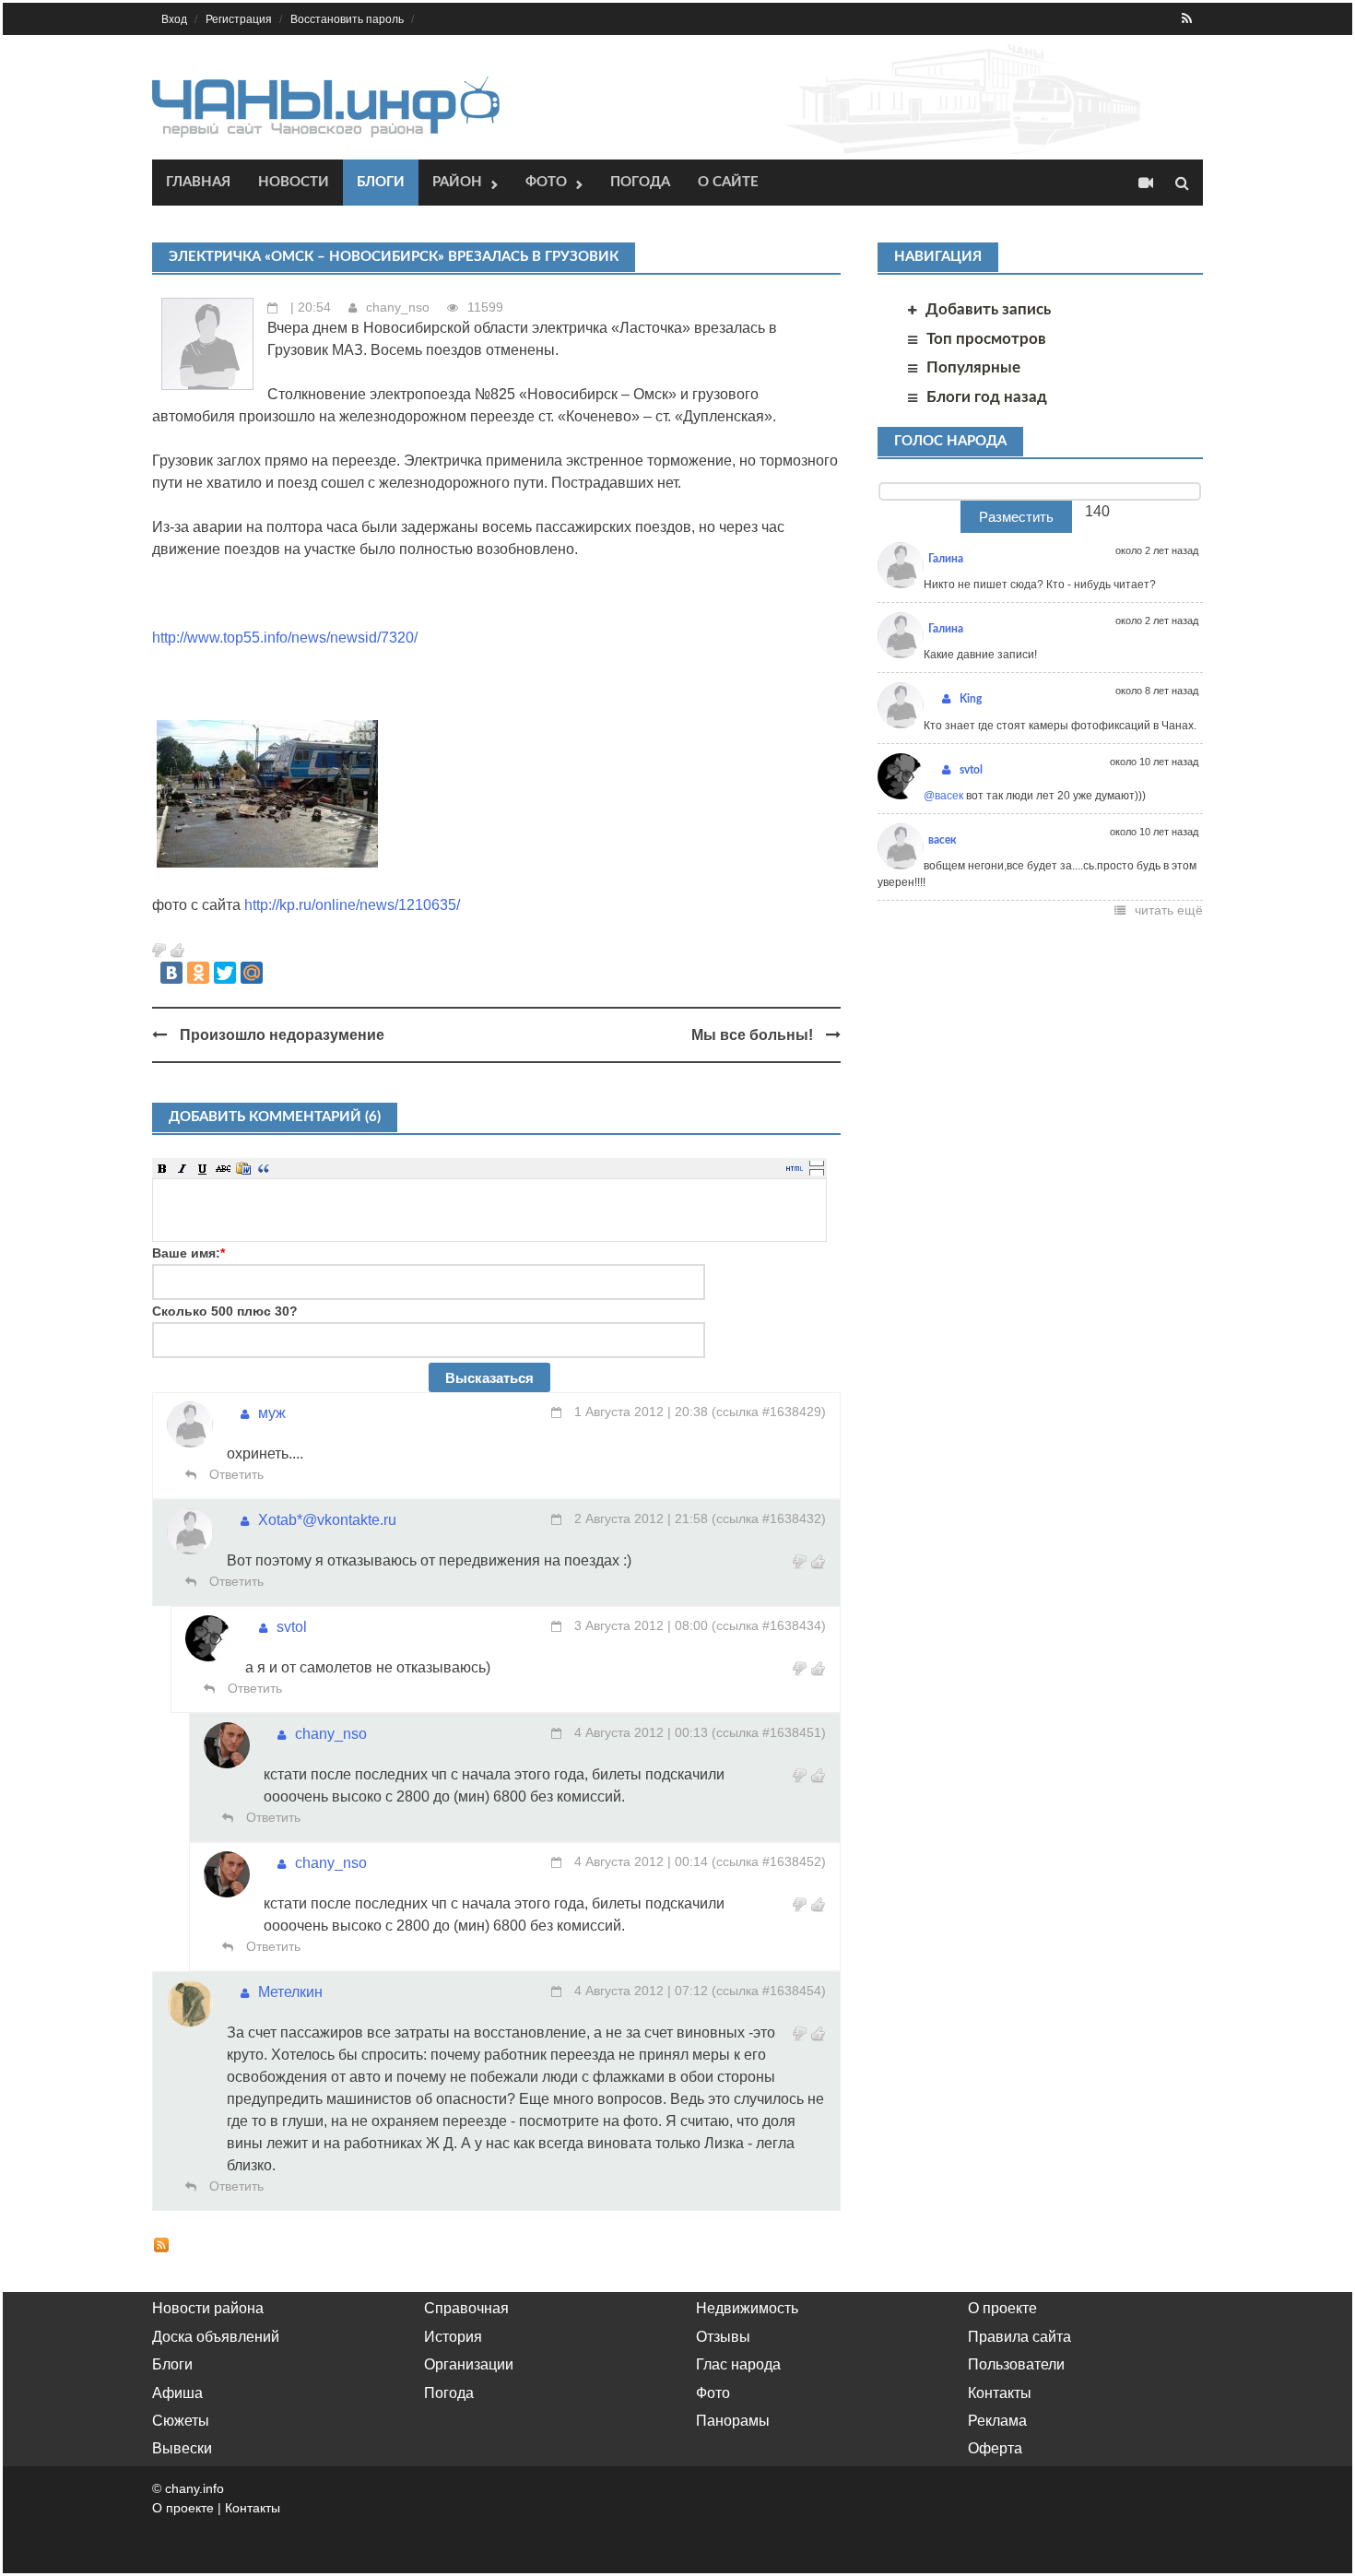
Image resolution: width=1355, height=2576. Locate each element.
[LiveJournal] (278, 973)
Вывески (182, 2448)
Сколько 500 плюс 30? (225, 1311)
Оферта (995, 2448)
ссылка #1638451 (769, 1732)
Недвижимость (747, 2308)
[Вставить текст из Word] (243, 1168)
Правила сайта (1019, 2337)
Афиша (177, 2393)
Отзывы (723, 2337)
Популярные (973, 367)
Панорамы (733, 2421)
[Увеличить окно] (817, 1163)
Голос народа (950, 441)
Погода (640, 182)
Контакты (1000, 2393)
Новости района (208, 2308)
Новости (294, 182)
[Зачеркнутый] (223, 1168)
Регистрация (239, 19)
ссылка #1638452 (769, 1861)
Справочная (466, 2308)
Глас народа (738, 2364)
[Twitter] (225, 973)
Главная (198, 182)
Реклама (997, 2421)
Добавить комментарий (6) (275, 1117)
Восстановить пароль (347, 19)
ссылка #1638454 (769, 1991)
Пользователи (1016, 2364)
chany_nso (398, 307)
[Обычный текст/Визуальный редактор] (795, 1168)
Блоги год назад (987, 397)
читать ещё (1169, 910)
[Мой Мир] (252, 973)
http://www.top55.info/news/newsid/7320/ (285, 638)
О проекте (1002, 2308)
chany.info (194, 2488)
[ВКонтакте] (171, 973)
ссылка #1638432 (769, 1518)
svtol (292, 1627)
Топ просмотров (986, 339)
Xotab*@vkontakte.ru (327, 1520)
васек (943, 840)
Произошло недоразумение (282, 1035)
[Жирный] (162, 1168)
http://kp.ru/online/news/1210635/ (352, 905)
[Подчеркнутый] (203, 1168)
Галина (946, 559)
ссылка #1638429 (769, 1412)
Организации (469, 2364)
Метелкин (290, 1992)
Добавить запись (988, 309)
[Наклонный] (183, 1168)
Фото (546, 182)
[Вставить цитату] (264, 1168)
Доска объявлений (216, 2337)
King (971, 699)
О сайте (728, 182)
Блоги (381, 182)
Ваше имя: (189, 1253)
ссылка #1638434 (769, 1625)
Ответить (235, 1474)
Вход (174, 19)
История (453, 2337)
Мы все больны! (752, 1035)
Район (457, 182)
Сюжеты (181, 2421)
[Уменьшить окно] (817, 1172)
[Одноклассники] (198, 973)
